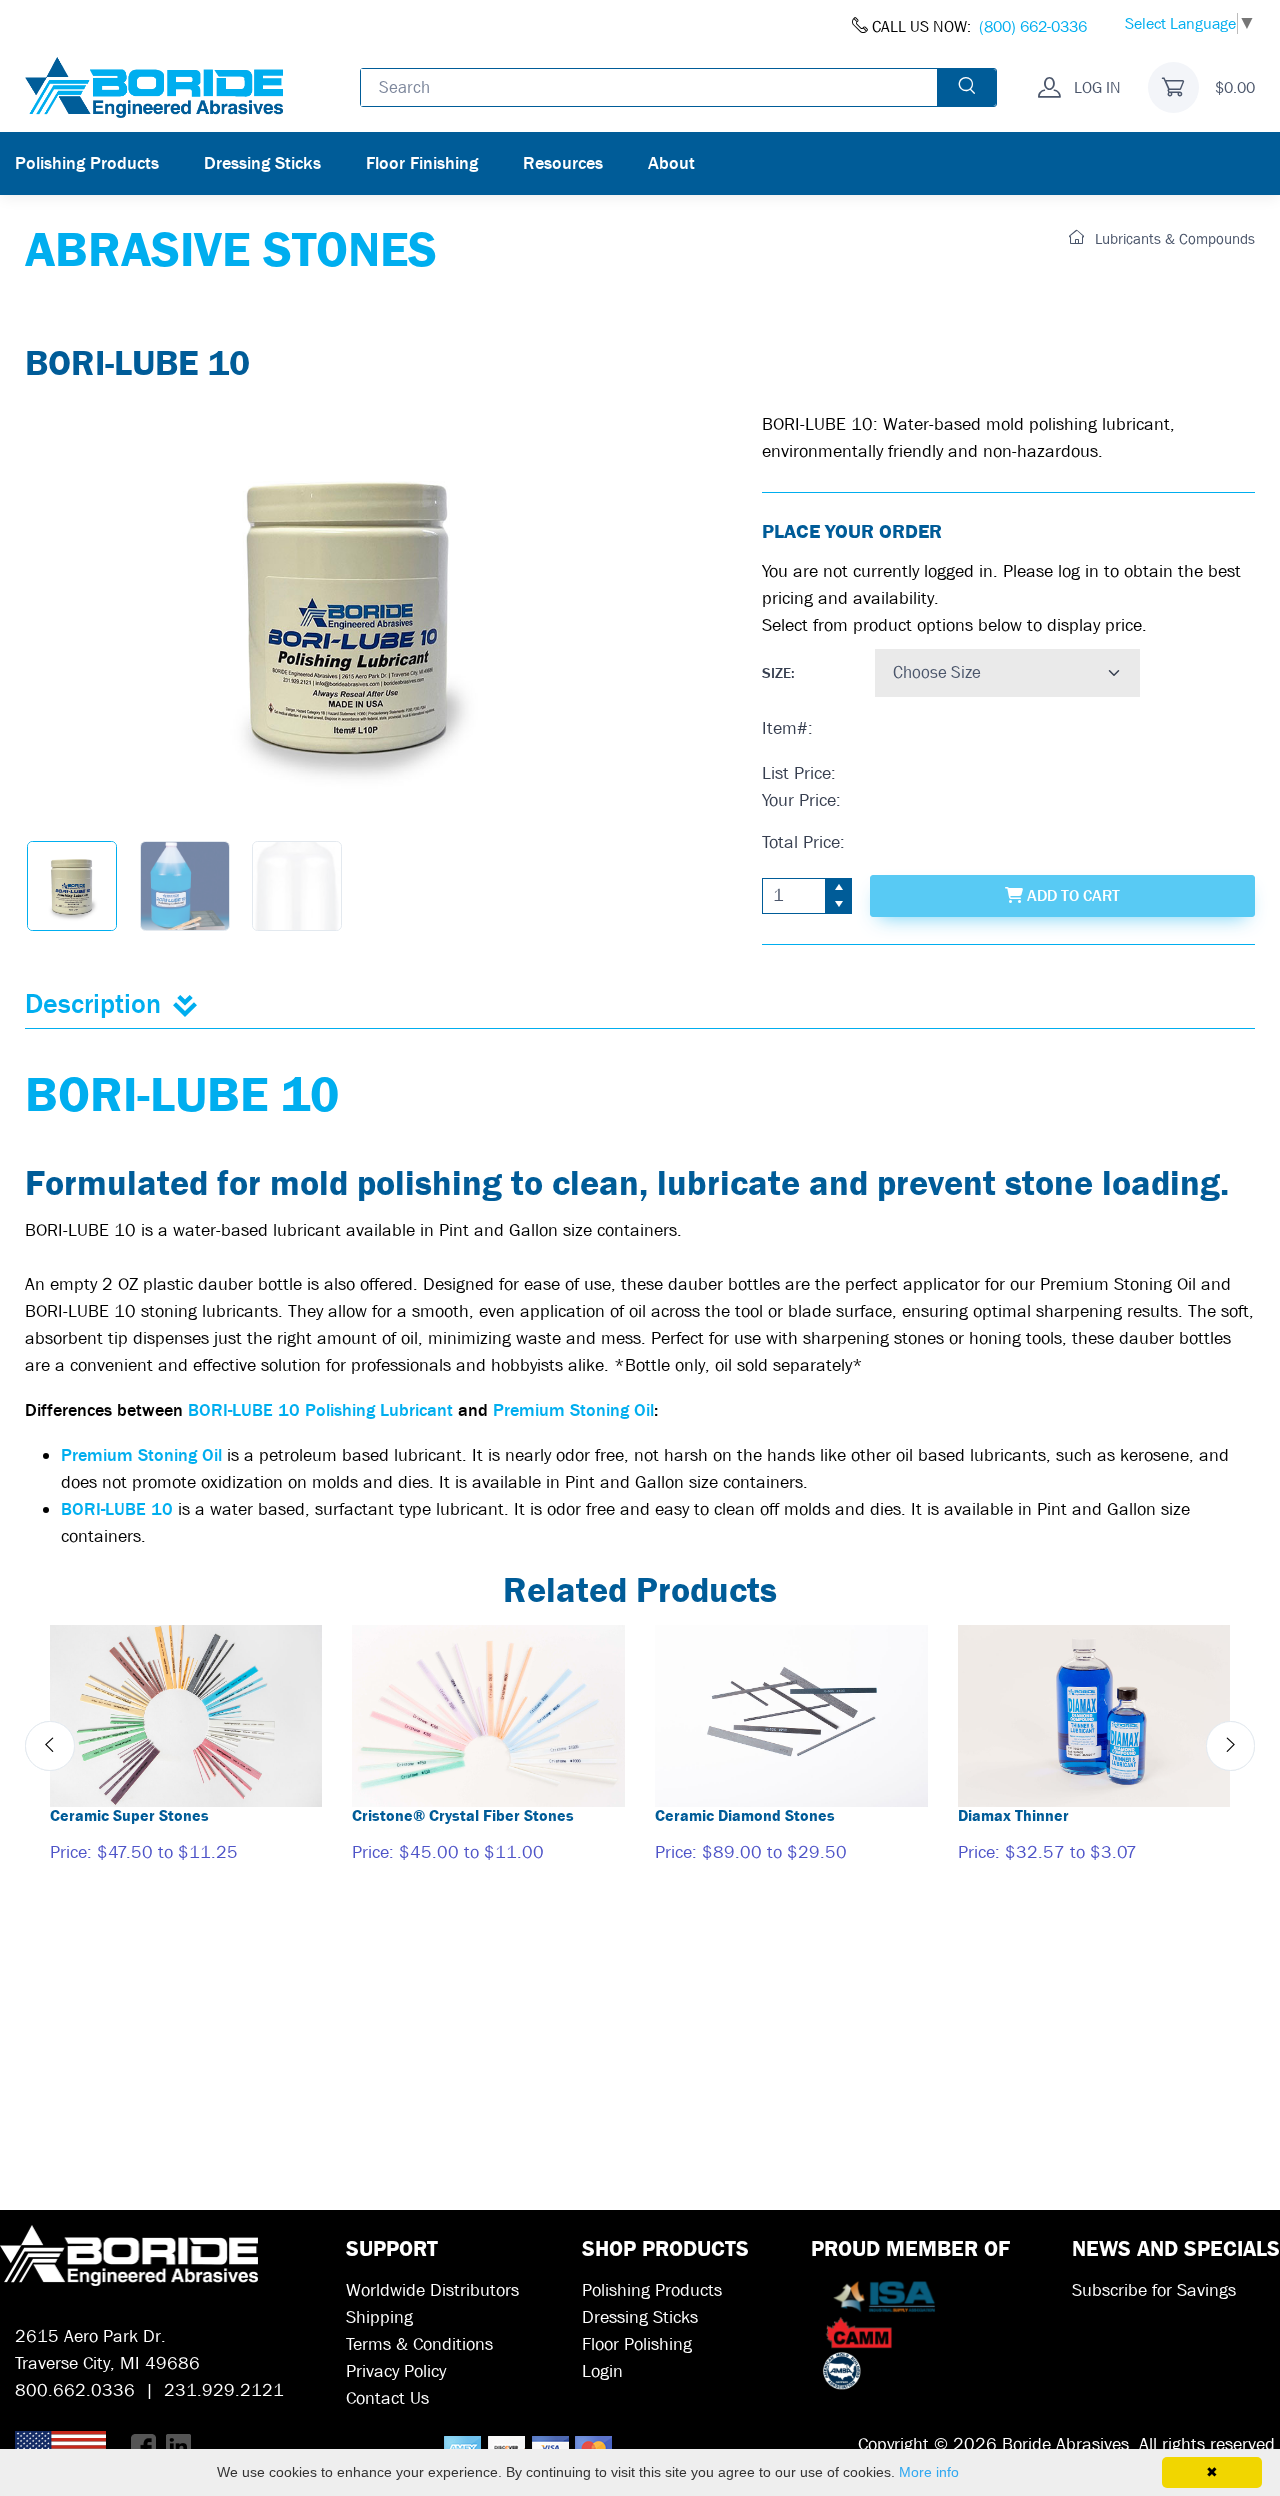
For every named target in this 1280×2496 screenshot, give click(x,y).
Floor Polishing (637, 2344)
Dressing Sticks (262, 163)
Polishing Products (87, 163)
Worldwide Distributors (432, 2290)
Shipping (379, 2317)
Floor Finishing (422, 163)
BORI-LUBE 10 (117, 1509)
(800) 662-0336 (1033, 26)
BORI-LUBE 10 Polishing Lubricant (323, 1410)
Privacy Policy (396, 2371)
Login (602, 2371)
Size (776, 673)
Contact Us (387, 2398)
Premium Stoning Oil (573, 1410)
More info (929, 2472)
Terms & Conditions (419, 2344)
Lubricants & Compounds (1173, 239)
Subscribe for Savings (1154, 2290)
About (671, 163)
